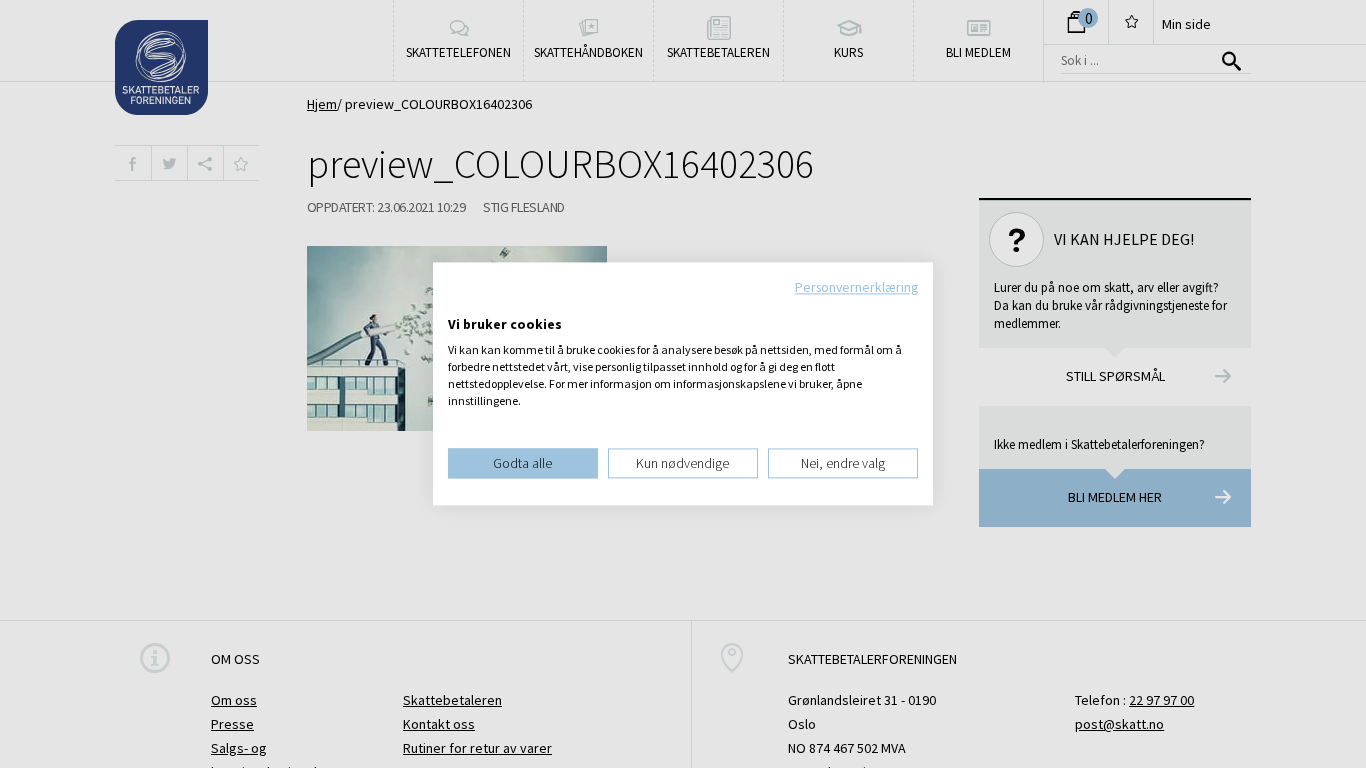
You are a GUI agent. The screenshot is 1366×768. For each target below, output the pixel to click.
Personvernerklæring (856, 287)
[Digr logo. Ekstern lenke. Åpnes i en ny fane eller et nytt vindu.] (461, 304)
